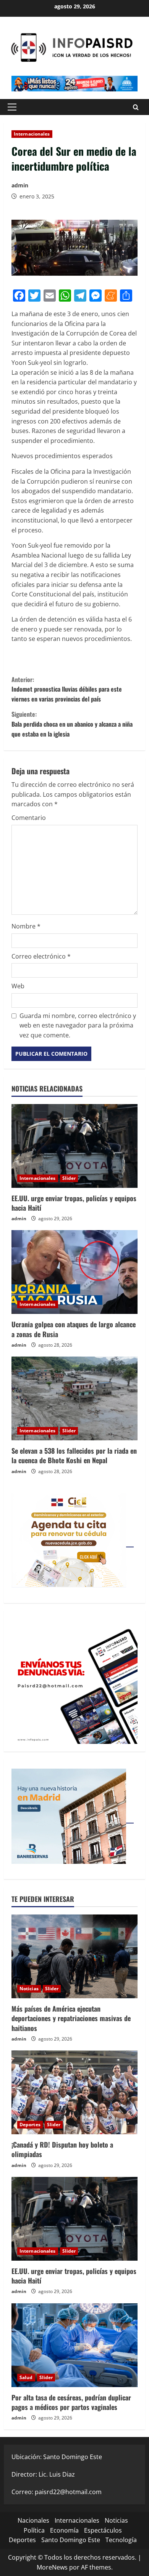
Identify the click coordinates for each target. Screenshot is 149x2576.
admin (20, 185)
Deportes (30, 2125)
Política (34, 2530)
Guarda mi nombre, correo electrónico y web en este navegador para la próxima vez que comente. (78, 1025)
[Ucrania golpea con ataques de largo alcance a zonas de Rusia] (74, 1272)
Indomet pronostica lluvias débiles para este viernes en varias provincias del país (67, 689)
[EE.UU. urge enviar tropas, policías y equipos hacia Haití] (74, 1146)
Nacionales (33, 2520)
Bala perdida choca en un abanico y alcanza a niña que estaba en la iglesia (72, 724)
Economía (64, 2530)
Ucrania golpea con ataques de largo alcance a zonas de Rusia (74, 1329)
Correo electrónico (41, 956)
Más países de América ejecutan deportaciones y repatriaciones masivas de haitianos (71, 2018)
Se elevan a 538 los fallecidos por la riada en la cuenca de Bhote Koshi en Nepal (74, 1455)
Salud (26, 2377)
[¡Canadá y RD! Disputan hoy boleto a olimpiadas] (74, 2092)
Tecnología (121, 2540)
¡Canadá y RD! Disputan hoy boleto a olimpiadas (62, 2149)
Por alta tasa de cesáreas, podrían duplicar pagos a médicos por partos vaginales (71, 2402)
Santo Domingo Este (71, 2540)
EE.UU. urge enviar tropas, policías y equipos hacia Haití (74, 1203)
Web (18, 986)
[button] (12, 107)
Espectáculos (103, 2530)
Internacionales (32, 134)
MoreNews (52, 2567)
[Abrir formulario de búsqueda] (136, 107)
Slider (69, 1178)
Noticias (29, 1989)
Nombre (26, 926)
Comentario (29, 818)
